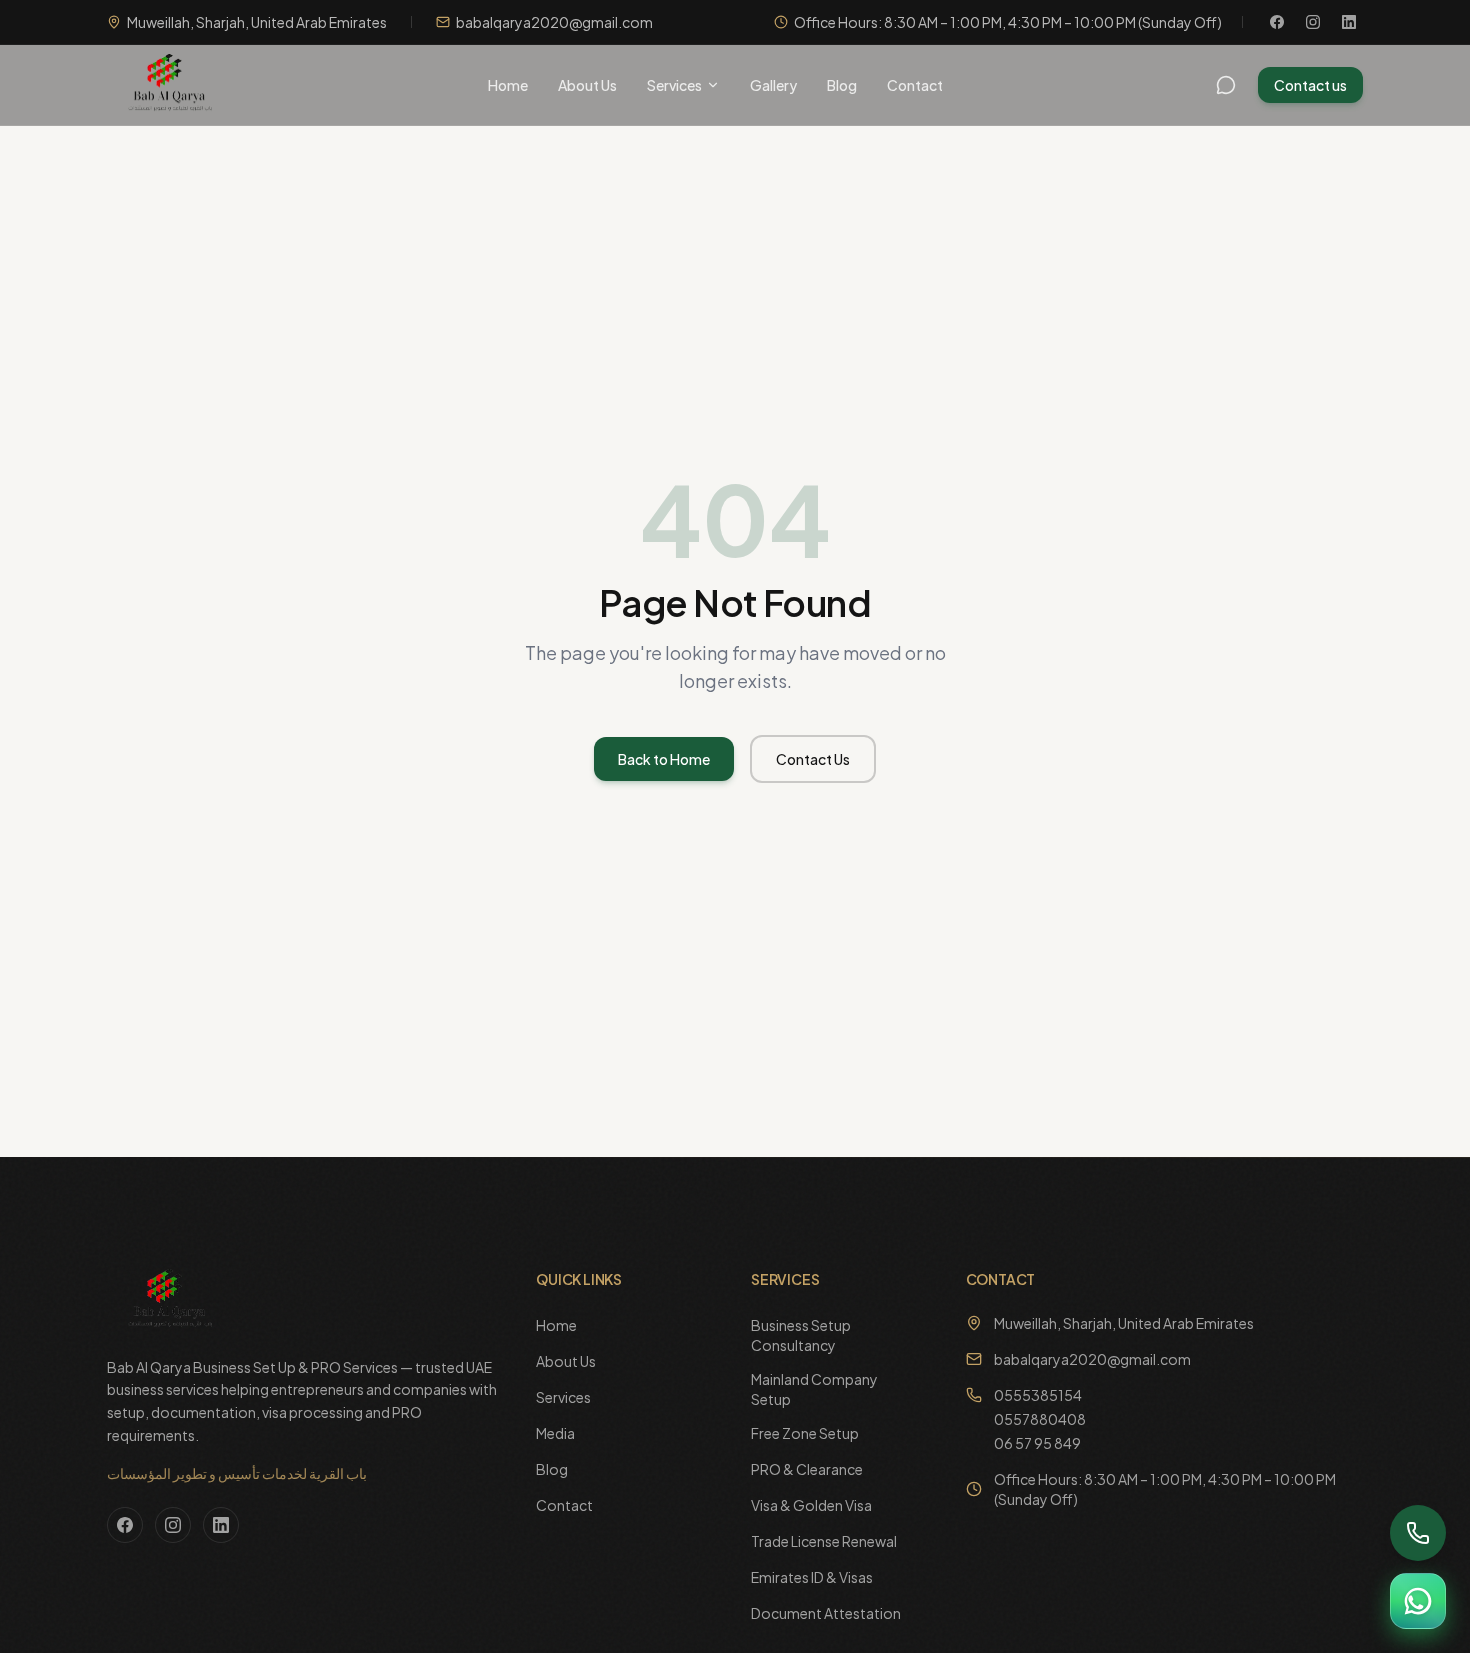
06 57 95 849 (1037, 1443)
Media (555, 1433)
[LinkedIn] (1349, 22)
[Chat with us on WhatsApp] (1418, 1601)
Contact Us (813, 759)
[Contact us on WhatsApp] (1226, 85)
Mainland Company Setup (814, 1389)
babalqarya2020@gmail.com (1092, 1359)
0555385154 (1038, 1395)
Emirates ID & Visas (812, 1577)
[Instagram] (1313, 22)
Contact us (1310, 85)
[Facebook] (1277, 22)
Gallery (773, 85)
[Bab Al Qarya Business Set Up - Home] (166, 85)
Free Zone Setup (805, 1433)
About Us (587, 85)
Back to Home (664, 759)
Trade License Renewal (824, 1541)
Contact (915, 85)
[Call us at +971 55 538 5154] (1418, 1533)
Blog (842, 85)
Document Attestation (826, 1613)
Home (508, 85)
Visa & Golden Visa (811, 1505)
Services (674, 85)
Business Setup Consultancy (801, 1335)
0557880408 (1040, 1419)
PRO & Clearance (807, 1469)
